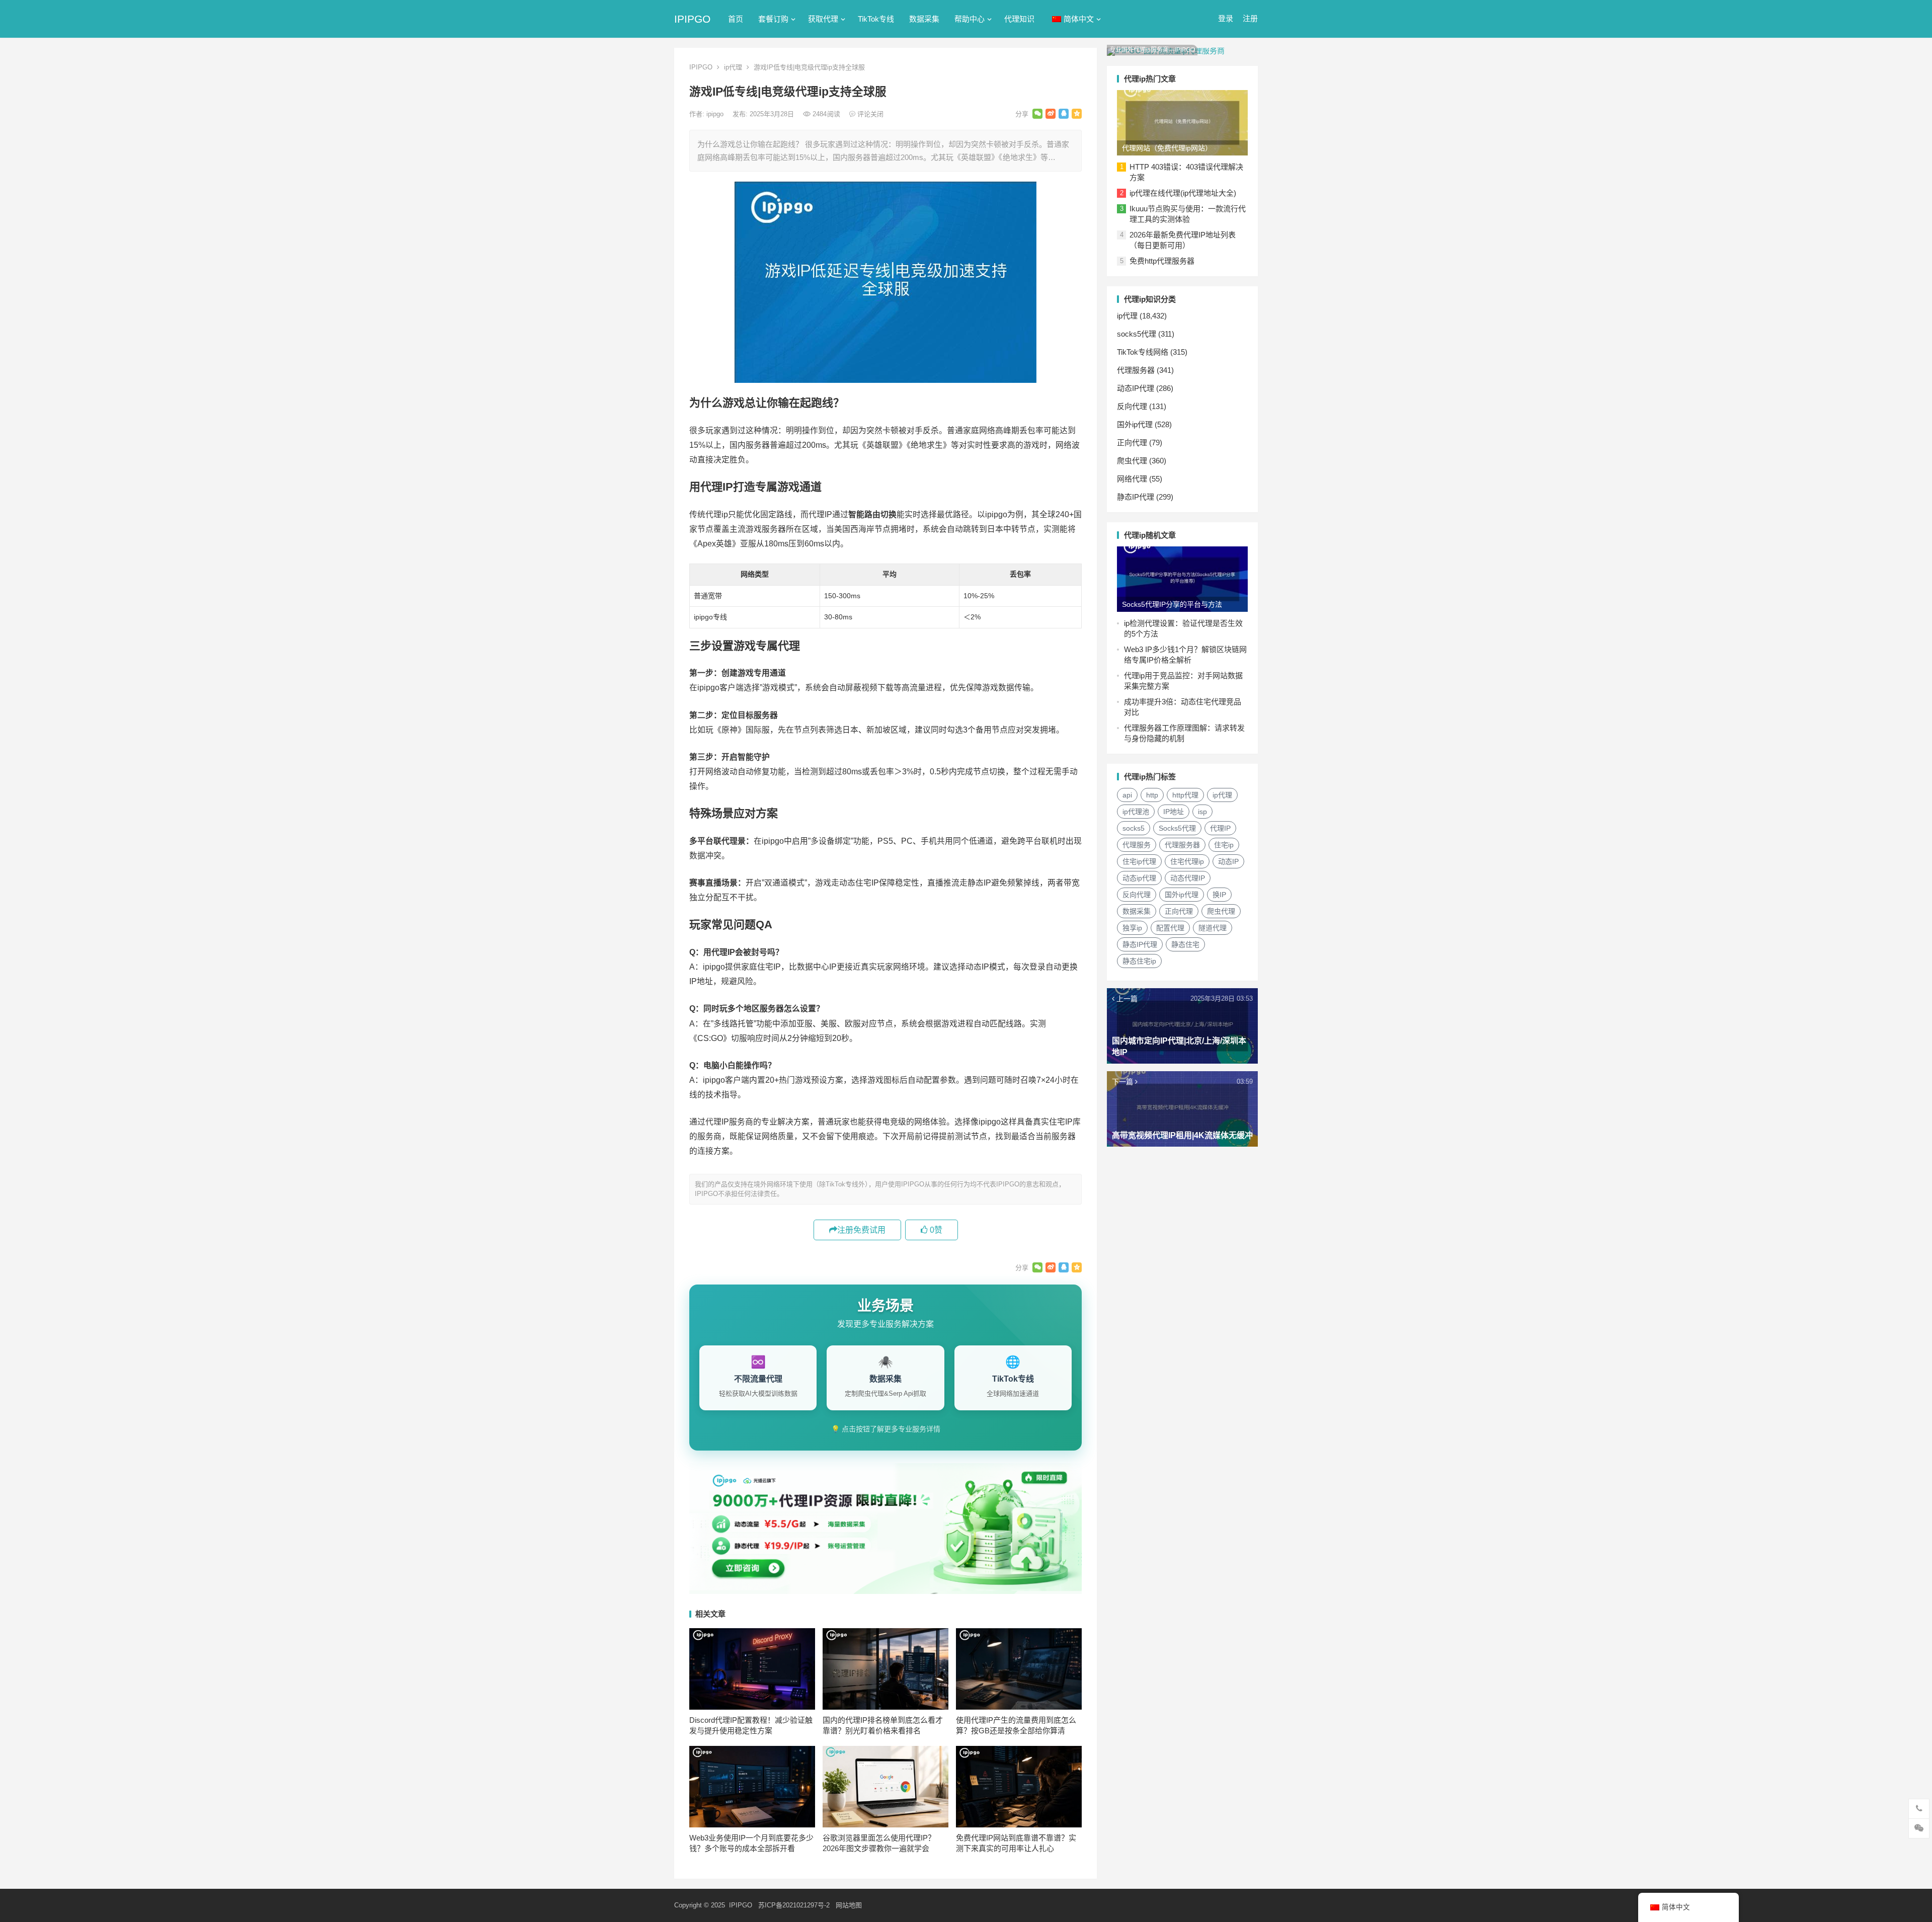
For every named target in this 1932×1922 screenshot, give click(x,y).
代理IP (1220, 828)
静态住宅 (1185, 944)
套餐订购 (773, 19)
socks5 (1134, 828)
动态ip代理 (1139, 878)
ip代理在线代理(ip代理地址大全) (1183, 193)
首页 (736, 19)
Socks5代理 (1177, 828)
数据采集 (924, 19)
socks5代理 (1137, 334)
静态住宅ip (1139, 961)
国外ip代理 (1135, 424)
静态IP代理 (1136, 497)
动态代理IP (1188, 878)
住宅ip (1224, 845)
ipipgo (716, 114)
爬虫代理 (1132, 461)
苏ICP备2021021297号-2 (794, 1905)
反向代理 (1132, 406)
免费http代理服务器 (1162, 261)
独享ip (1132, 928)
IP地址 (1174, 812)
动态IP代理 (1136, 388)
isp (1202, 812)
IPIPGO (692, 19)
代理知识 (1019, 19)
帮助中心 (970, 19)
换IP (1219, 895)
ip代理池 (1136, 812)
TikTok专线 (876, 19)
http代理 (1185, 795)
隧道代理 (1213, 928)
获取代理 (823, 19)
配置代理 (1170, 928)
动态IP (1228, 861)
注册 (1250, 18)
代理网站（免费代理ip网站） (1167, 148)
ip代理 (733, 67)
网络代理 (1132, 479)
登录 (1226, 18)
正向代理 (1132, 443)
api (1127, 795)
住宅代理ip (1187, 861)
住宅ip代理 (1139, 861)
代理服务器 (1136, 370)
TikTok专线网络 (1143, 352)
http (1152, 795)
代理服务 (1137, 845)
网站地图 (849, 1905)
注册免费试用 (861, 1230)
